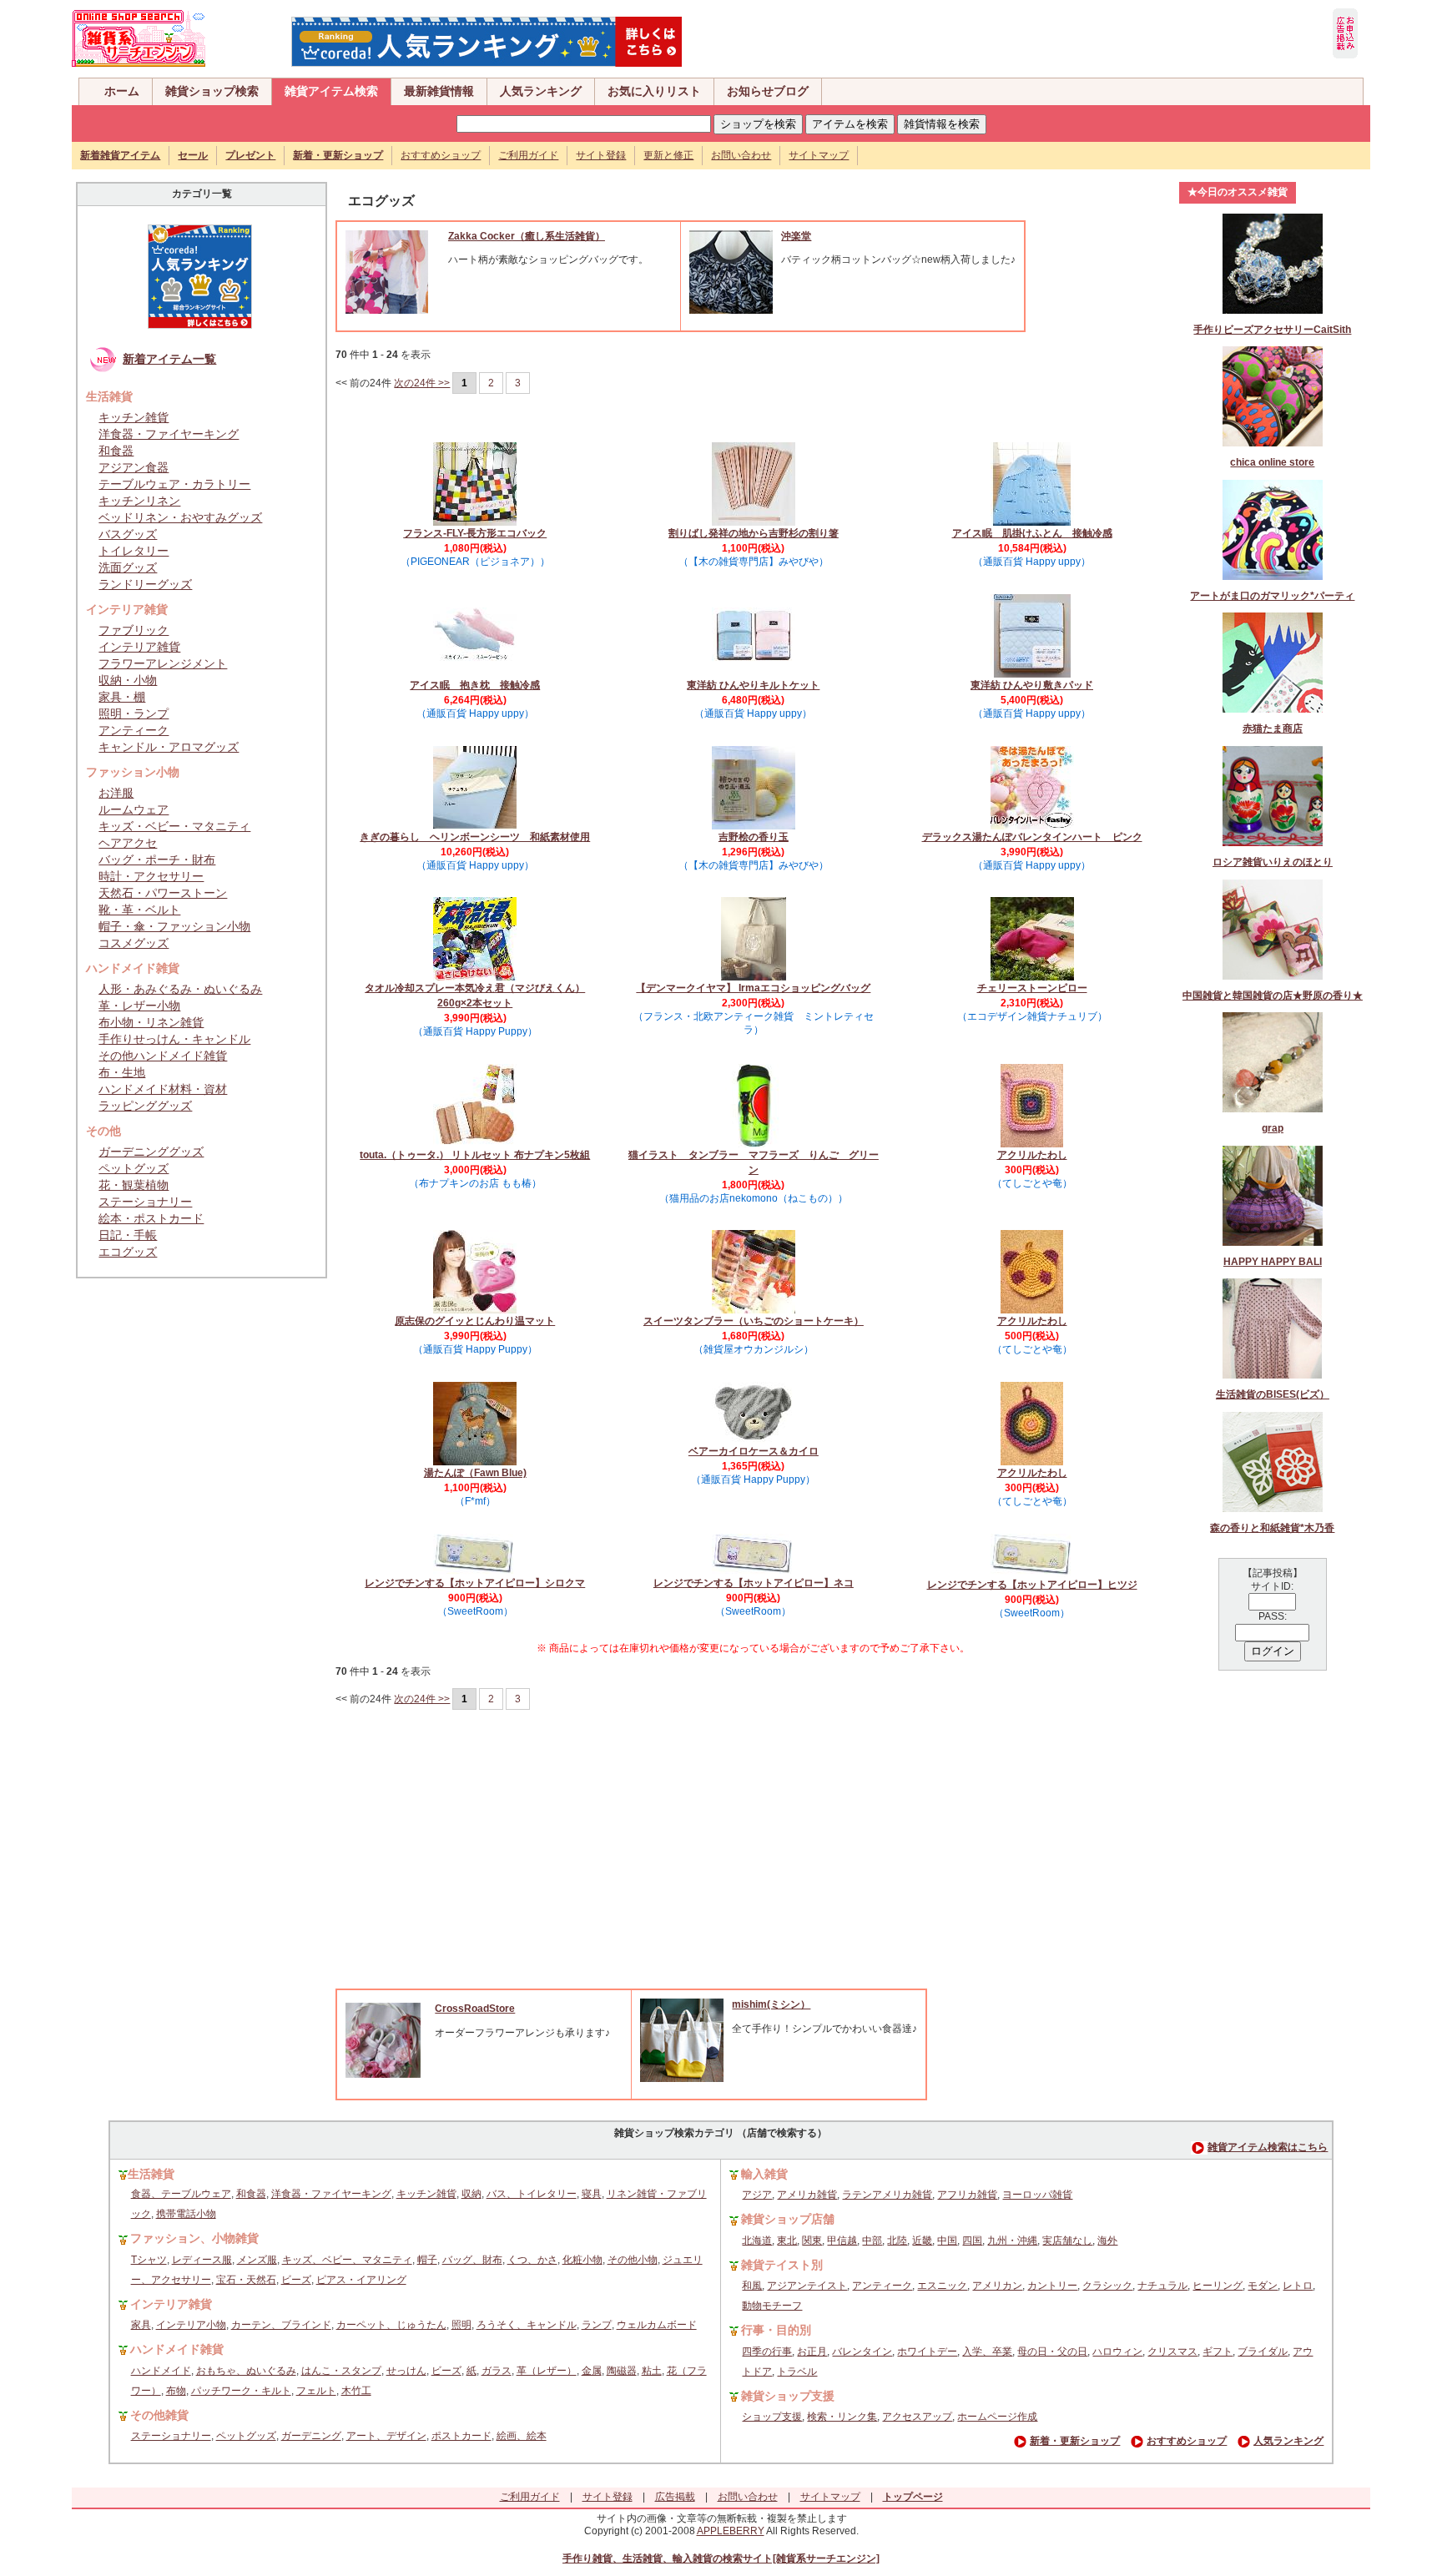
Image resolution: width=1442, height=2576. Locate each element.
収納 (471, 2194)
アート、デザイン (386, 2436)
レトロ (1298, 2286)
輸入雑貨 (764, 2174)
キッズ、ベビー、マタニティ (347, 2260)
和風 (752, 2286)
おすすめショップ (441, 155)
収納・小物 (128, 680)
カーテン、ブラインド (281, 2325)
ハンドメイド (161, 2371)
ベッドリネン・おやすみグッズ (180, 517)
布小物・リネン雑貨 (151, 1022)
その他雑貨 (159, 2415)
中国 (947, 2241)
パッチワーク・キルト (241, 2391)
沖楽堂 (796, 236)
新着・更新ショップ (1075, 2441)
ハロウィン (1117, 2352)
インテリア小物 (191, 2325)
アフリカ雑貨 (967, 2195)
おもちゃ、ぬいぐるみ (246, 2371)
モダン (1263, 2286)
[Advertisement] (754, 1863)
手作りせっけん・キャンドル (174, 1039)
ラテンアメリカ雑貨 (887, 2195)
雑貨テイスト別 (782, 2265)
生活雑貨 (151, 2174)
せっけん (406, 2371)
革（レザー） (547, 2371)
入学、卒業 (987, 2352)
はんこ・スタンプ (341, 2371)
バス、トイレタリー (532, 2194)
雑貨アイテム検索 (331, 91)
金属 (592, 2371)
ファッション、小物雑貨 (194, 2238)
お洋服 (116, 793)
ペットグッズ (134, 1168)
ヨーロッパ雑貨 (1037, 2195)
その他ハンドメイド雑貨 (163, 1056)
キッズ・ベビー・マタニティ (174, 826)
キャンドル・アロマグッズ (169, 747)
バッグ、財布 (472, 2260)
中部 (872, 2241)
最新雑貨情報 (439, 91)
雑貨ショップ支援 (788, 2396)
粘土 (652, 2371)
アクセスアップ (917, 2417)
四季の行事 (767, 2352)
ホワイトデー (927, 2352)
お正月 (812, 2352)
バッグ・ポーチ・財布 (157, 860)
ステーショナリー (145, 1202)
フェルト (316, 2391)
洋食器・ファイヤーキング (169, 434)
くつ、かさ (532, 2260)
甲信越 (842, 2241)
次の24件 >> (422, 383)
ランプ (597, 2325)
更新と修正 (668, 155)
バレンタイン (862, 2352)
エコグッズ (128, 1252)
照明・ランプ (134, 713)
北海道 (757, 2241)
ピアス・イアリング (361, 2280)
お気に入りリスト (654, 91)
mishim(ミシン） (771, 2004)
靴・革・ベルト (139, 910)
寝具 (592, 2194)
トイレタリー (134, 551)
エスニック (942, 2286)
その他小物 (633, 2260)
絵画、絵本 (522, 2436)
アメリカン (997, 2286)
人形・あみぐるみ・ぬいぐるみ (180, 989)
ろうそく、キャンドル (527, 2325)
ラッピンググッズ (145, 1106)
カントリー (1052, 2286)
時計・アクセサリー (151, 876)
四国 (972, 2241)
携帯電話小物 (186, 2214)
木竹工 (356, 2391)
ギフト (1218, 2352)
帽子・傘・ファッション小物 (174, 926)
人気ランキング (541, 91)
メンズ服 (257, 2260)
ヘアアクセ (128, 843)
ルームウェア (134, 809)
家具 (141, 2325)
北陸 (897, 2241)
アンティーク (134, 730)
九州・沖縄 (1012, 2241)
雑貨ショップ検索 (212, 91)
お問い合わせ (741, 155)
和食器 (116, 451)
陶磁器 (622, 2371)
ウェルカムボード (657, 2325)
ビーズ (296, 2280)
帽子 (427, 2260)
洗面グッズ (128, 567)
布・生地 (122, 1072)
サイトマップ (819, 155)
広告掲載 (675, 2497)
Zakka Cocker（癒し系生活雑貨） (527, 236)
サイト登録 (601, 155)
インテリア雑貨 (139, 647)
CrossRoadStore (475, 2009)
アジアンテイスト (807, 2286)
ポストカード (461, 2436)
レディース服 (202, 2260)
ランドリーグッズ (145, 584)
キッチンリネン (139, 501)
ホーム (122, 91)
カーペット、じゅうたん (391, 2325)
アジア (757, 2195)
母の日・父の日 (1052, 2352)
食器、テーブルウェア (181, 2194)
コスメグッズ (134, 943)
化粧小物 (582, 2260)
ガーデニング (311, 2436)
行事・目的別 (776, 2330)
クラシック (1107, 2286)
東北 (787, 2241)
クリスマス (1172, 2352)
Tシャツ (149, 2260)
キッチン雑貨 (134, 417)
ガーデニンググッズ (151, 1152)
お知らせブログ (768, 91)
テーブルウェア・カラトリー (174, 484)
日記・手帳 (128, 1235)
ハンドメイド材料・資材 (163, 1089)
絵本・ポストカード (151, 1218)
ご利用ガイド (528, 155)
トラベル (797, 2372)
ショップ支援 (772, 2417)
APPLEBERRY (731, 2531)
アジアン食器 (134, 467)
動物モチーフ (772, 2306)
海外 (1107, 2241)
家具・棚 (122, 697)
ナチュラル (1162, 2286)
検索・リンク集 (842, 2417)
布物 (176, 2391)
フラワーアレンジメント (163, 663)
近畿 (922, 2241)
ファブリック (134, 630)
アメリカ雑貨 (807, 2195)
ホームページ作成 (997, 2417)
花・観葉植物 (134, 1185)
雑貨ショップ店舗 (788, 2219)
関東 (812, 2241)
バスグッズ (128, 534)
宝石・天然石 (246, 2280)
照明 (461, 2325)
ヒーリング (1218, 2286)
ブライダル (1263, 2352)
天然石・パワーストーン (163, 893)
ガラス (497, 2371)
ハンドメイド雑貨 (177, 2349)
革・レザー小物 (139, 1006)
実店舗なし (1067, 2241)
